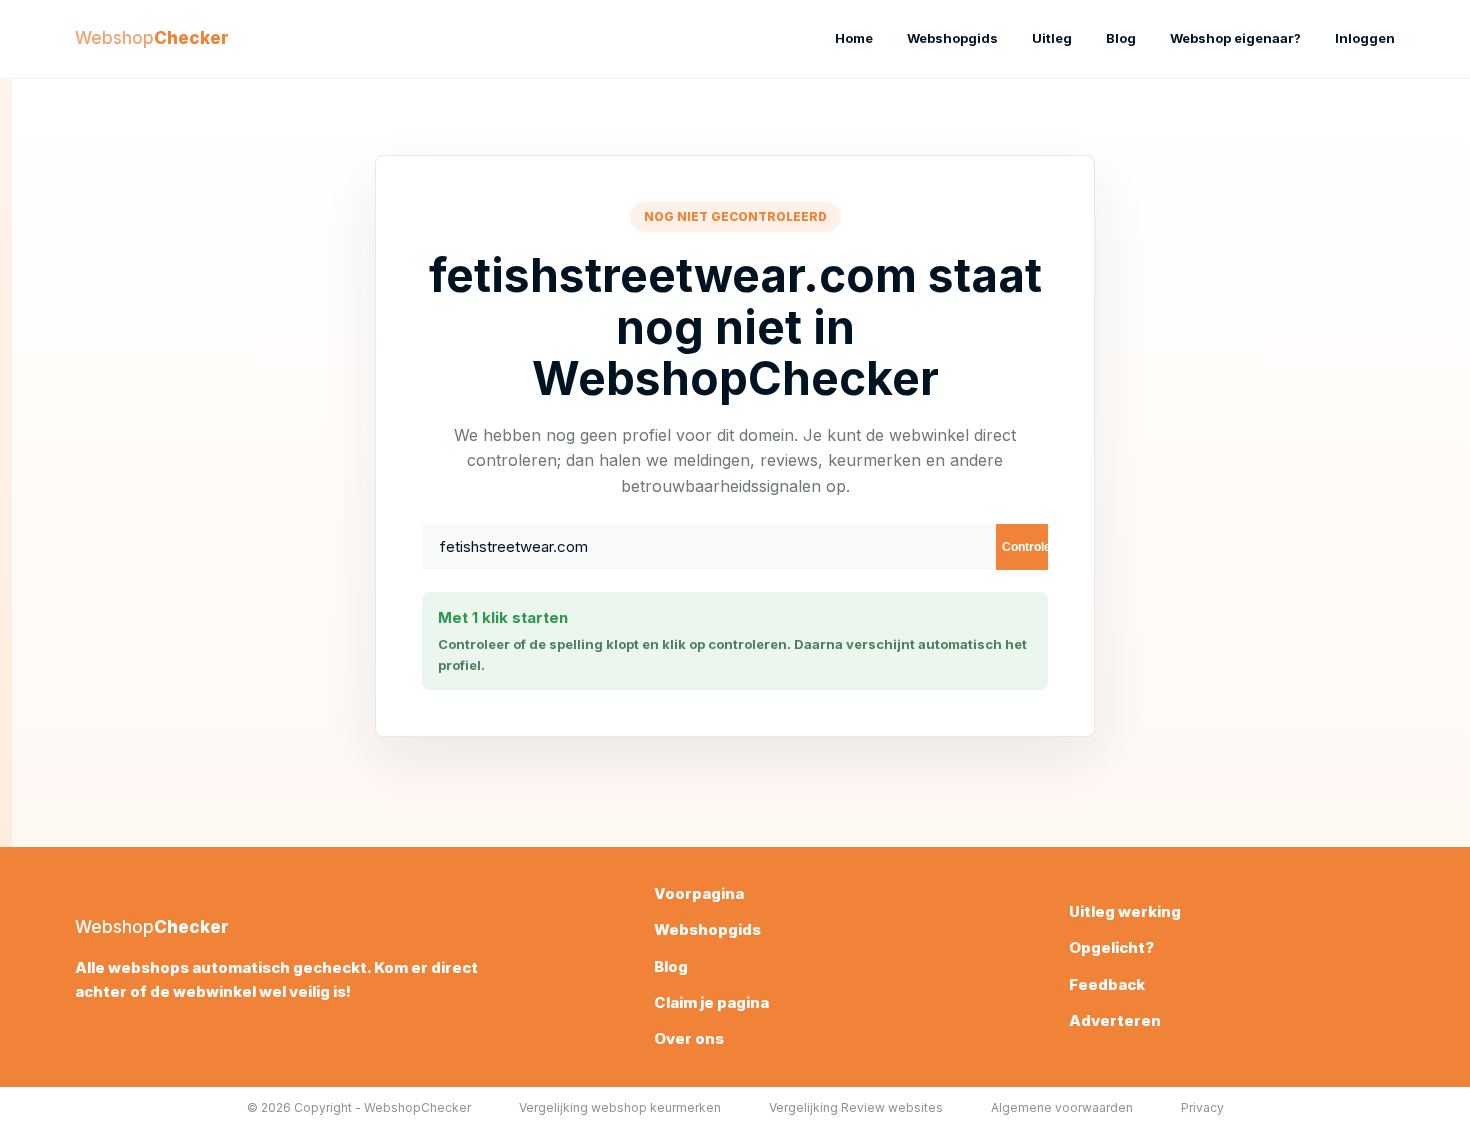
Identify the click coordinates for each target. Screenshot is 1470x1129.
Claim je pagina (711, 1002)
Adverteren (1115, 1020)
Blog (1121, 38)
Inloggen (1365, 38)
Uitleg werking (1125, 911)
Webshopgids (952, 38)
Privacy (1202, 1107)
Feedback (1107, 984)
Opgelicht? (1111, 947)
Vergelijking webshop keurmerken (620, 1107)
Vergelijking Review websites (856, 1107)
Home (854, 38)
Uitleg (1052, 38)
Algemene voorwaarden (1062, 1107)
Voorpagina (699, 893)
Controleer (1025, 547)
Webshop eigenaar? (1235, 38)
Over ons (689, 1038)
